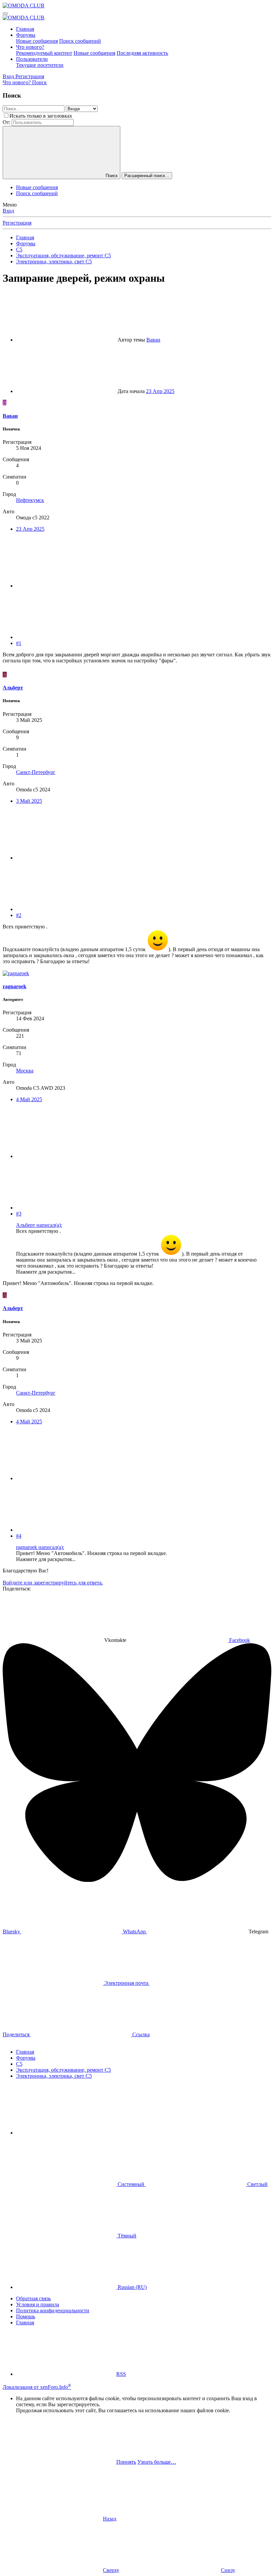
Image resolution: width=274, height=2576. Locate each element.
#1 (19, 643)
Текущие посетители (40, 65)
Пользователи (32, 59)
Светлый (257, 2184)
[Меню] (5, 13)
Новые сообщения (37, 41)
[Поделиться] (66, 586)
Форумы (26, 35)
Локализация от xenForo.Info (37, 2387)
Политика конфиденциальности (53, 2310)
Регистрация (17, 223)
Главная (25, 29)
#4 (19, 1536)
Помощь (26, 2316)
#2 (19, 915)
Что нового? (30, 47)
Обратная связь (33, 2298)
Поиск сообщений (80, 41)
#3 (19, 1214)
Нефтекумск (30, 500)
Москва (25, 1071)
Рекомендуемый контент (44, 53)
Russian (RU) (131, 2287)
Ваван (153, 340)
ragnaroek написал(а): (40, 1547)
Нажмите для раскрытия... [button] (46, 1272)
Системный (131, 2184)
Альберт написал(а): (39, 1225)
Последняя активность (142, 53)
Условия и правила (38, 2304)
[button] (66, 2133)
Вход (8, 211)
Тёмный (126, 2236)
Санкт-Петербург (36, 772)
